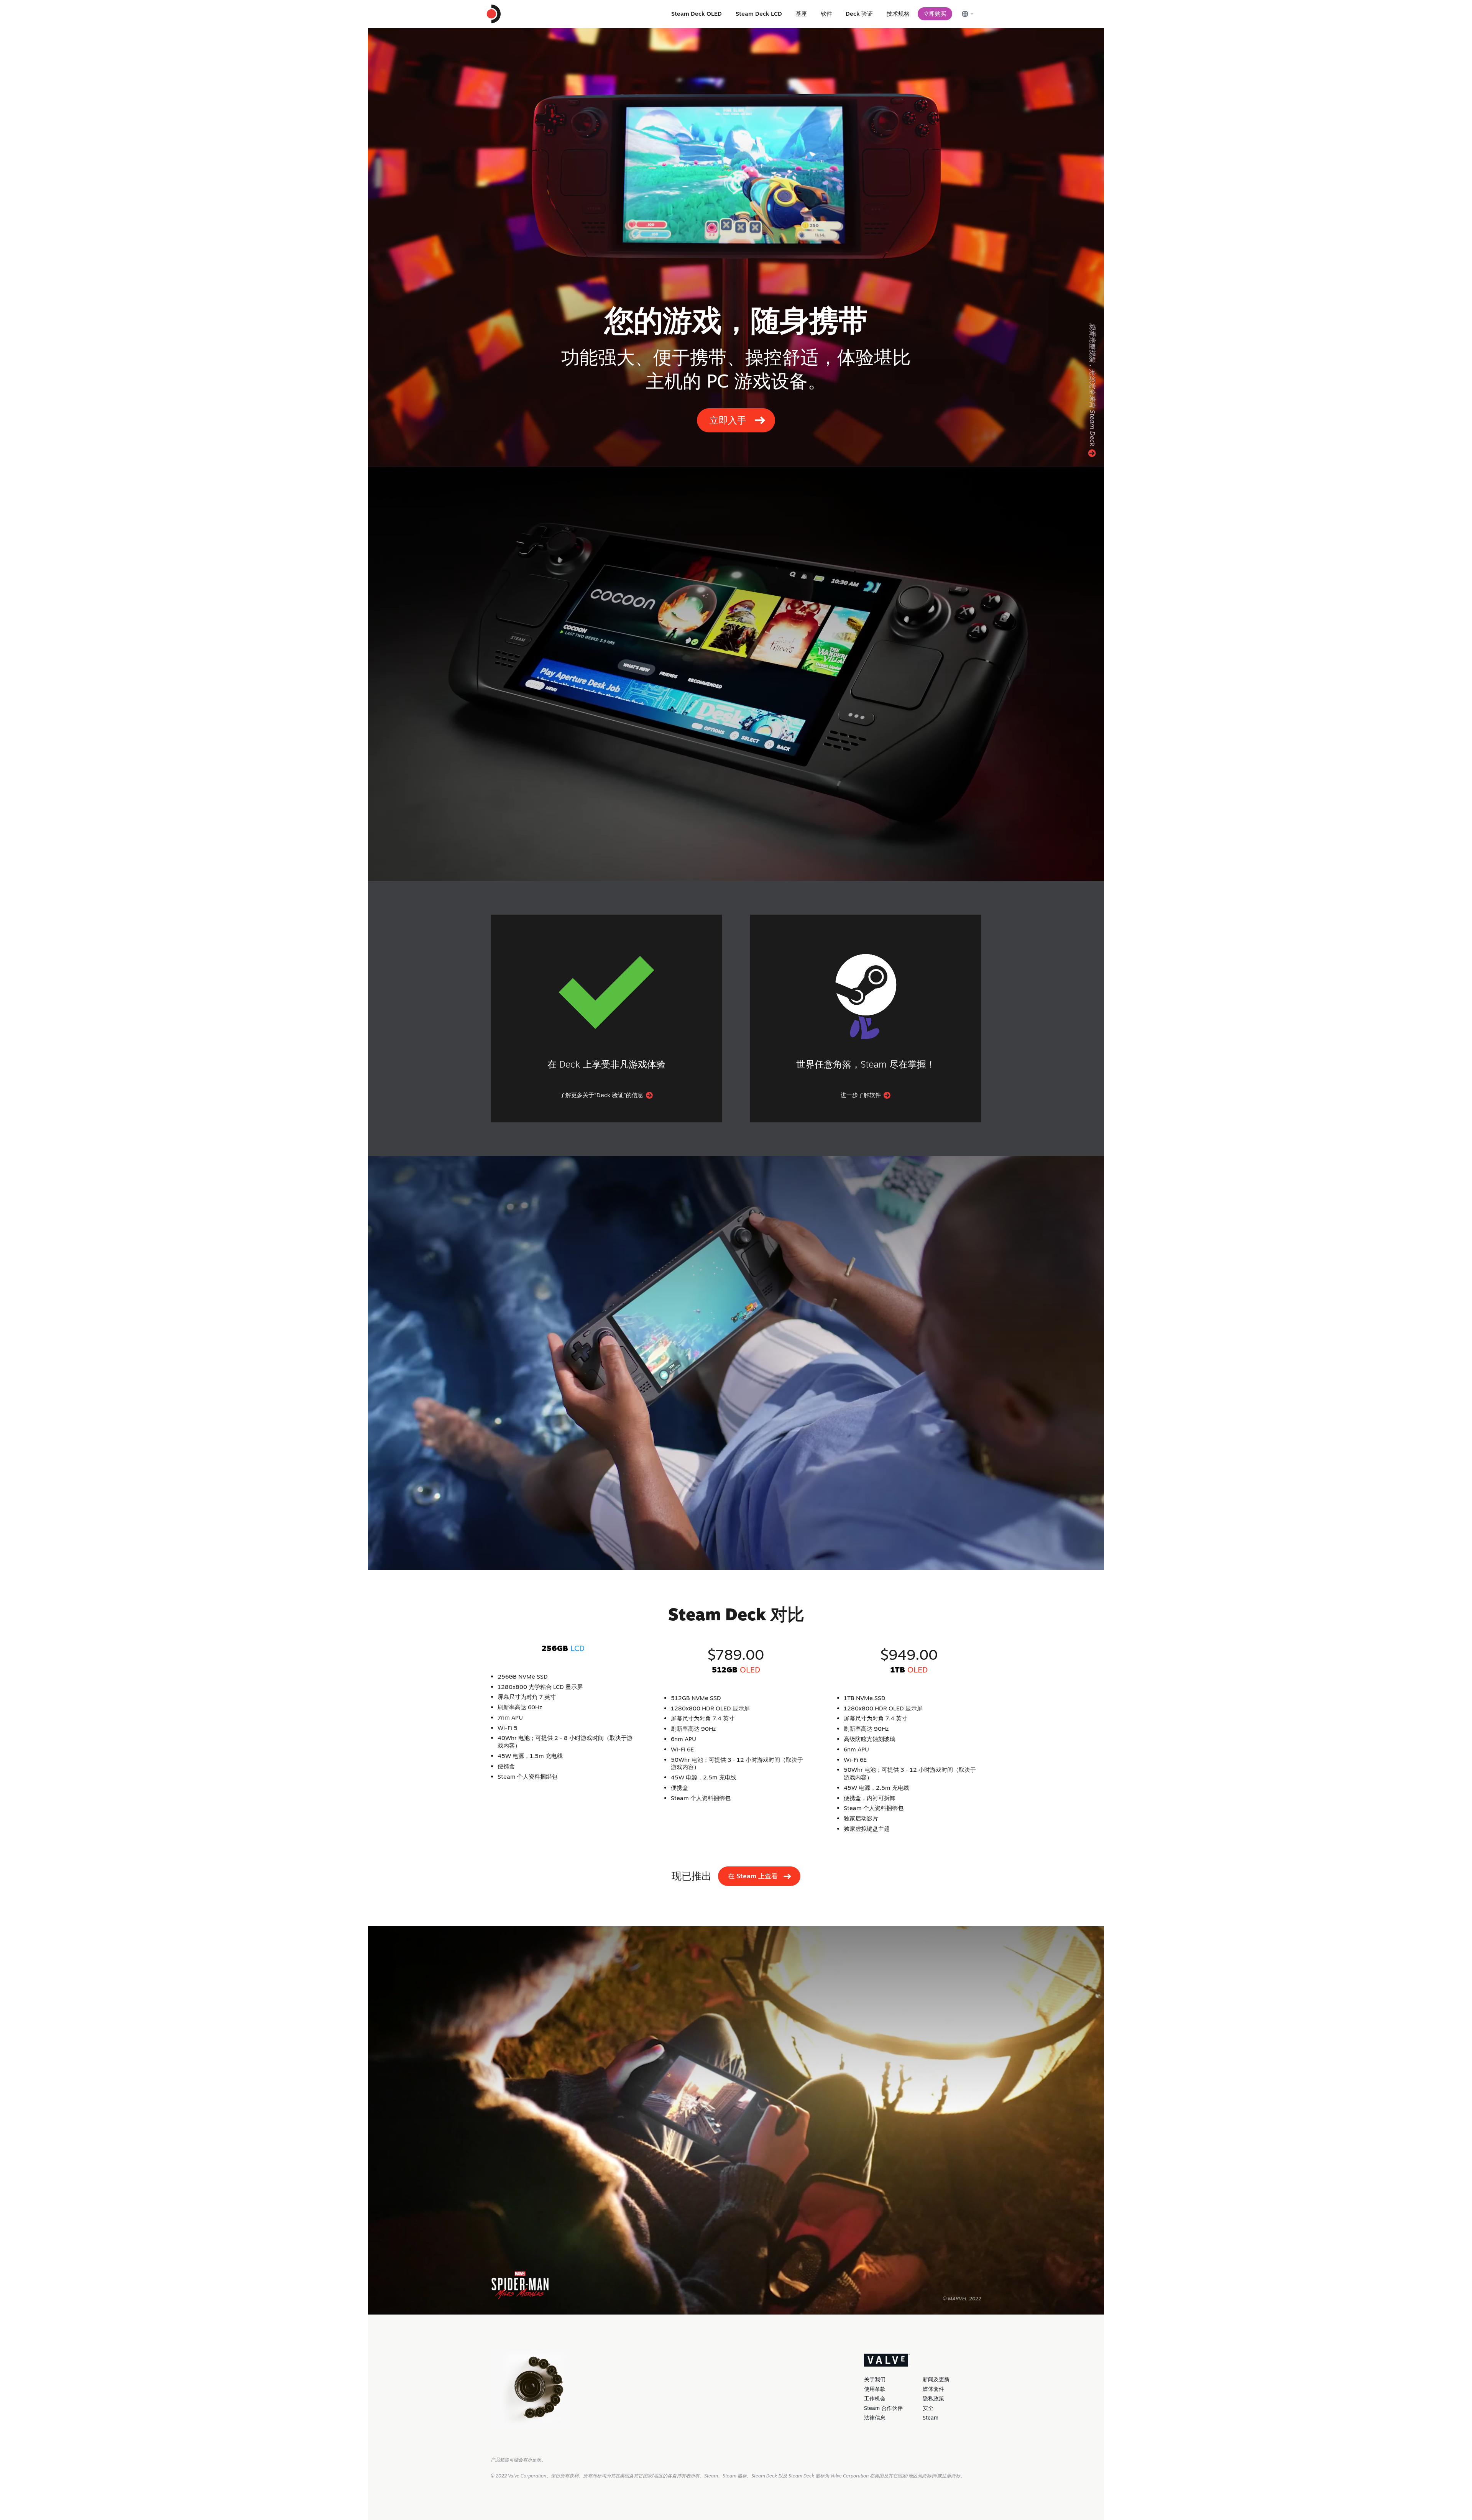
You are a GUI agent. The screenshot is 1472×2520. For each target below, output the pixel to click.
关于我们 (875, 2379)
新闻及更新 (936, 2379)
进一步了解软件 (862, 1095)
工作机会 (875, 2398)
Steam (931, 2418)
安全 (928, 2408)
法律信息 (875, 2418)
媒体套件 (933, 2389)
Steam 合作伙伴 (883, 2408)
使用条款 (875, 2389)
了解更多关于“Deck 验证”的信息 (602, 1095)
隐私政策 (933, 2398)
